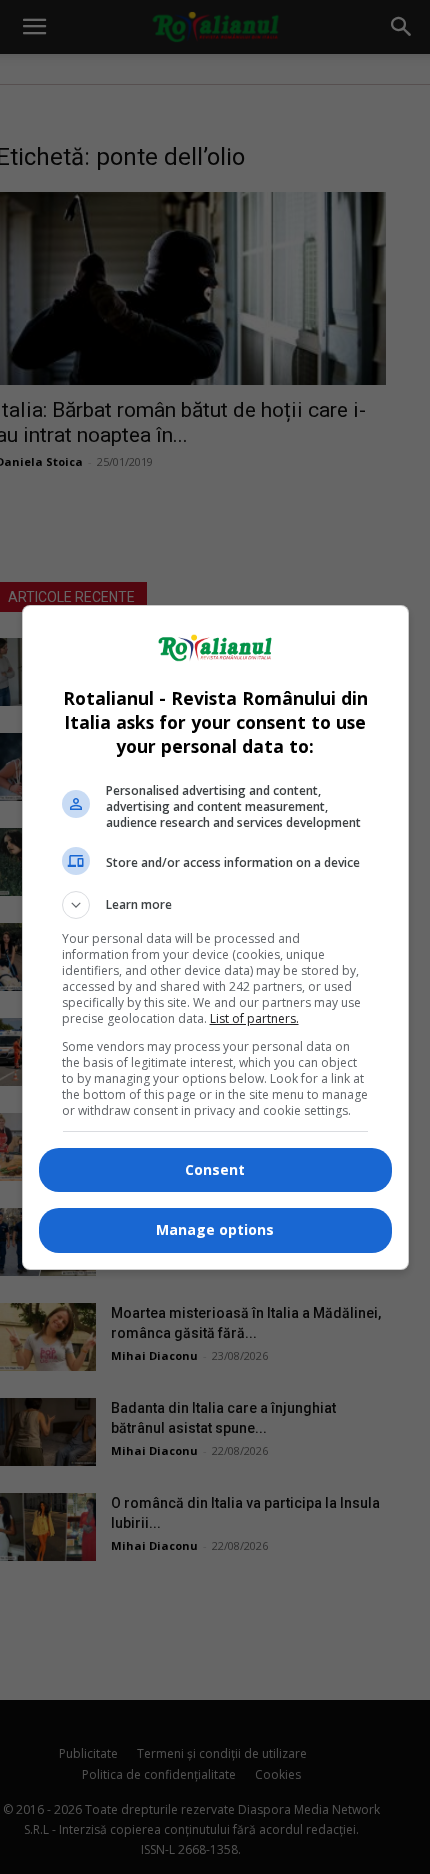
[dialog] (215, 937)
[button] (215, 905)
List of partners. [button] (254, 1018)
